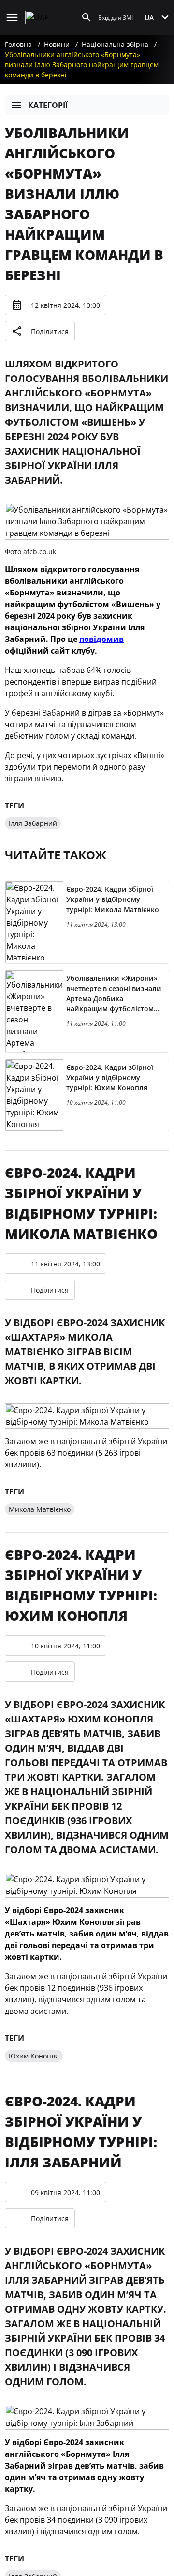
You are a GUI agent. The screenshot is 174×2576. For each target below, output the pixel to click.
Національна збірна (115, 44)
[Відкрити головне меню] (12, 17)
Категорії (48, 105)
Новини (57, 44)
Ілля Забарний (33, 823)
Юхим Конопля (34, 2056)
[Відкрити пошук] (87, 17)
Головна (18, 44)
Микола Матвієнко (40, 1509)
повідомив (101, 639)
